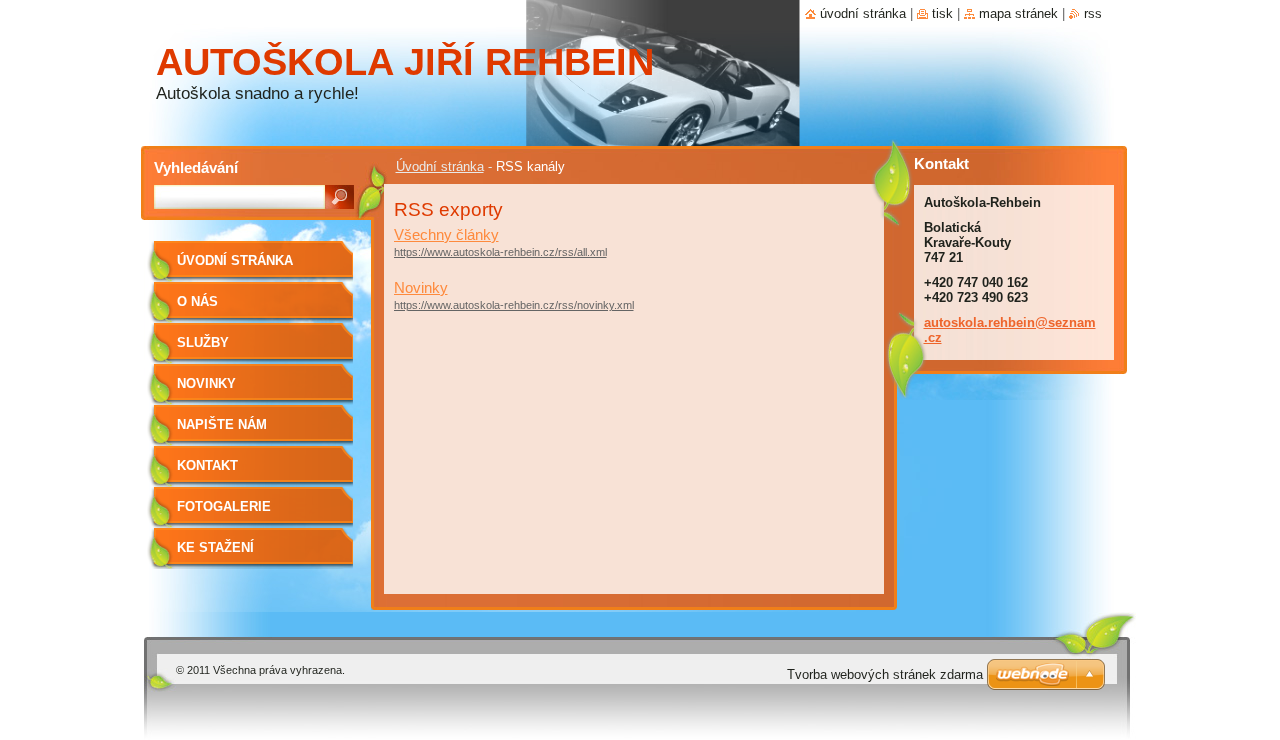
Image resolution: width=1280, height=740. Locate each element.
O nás (197, 301)
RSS (1093, 13)
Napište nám (222, 424)
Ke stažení (215, 547)
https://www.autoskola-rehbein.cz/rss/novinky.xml (514, 305)
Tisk (942, 13)
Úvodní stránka (440, 166)
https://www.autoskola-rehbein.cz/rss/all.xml (500, 252)
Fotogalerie (224, 506)
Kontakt (207, 465)
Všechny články (446, 234)
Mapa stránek (1018, 13)
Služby (203, 342)
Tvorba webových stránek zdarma (885, 674)
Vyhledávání (196, 167)
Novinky (421, 287)
